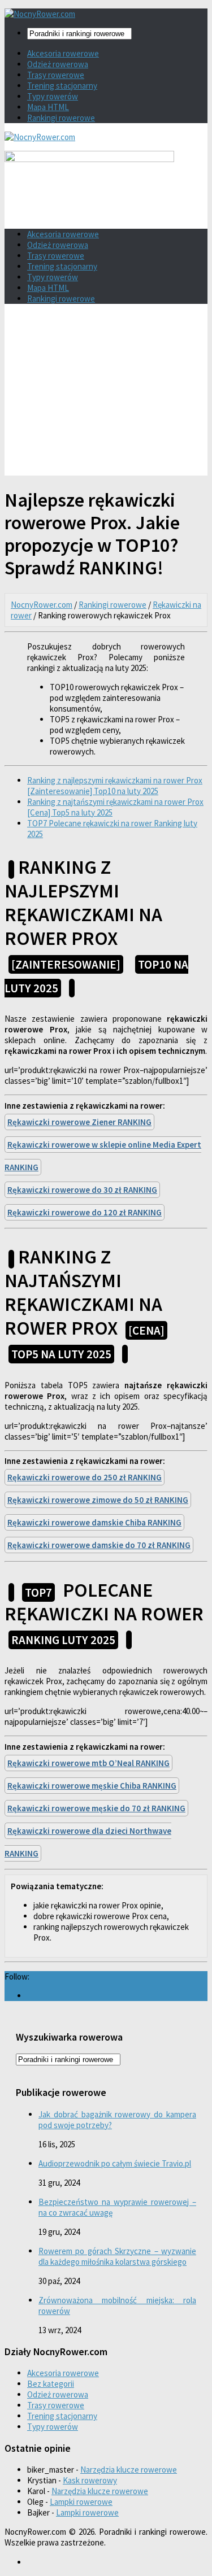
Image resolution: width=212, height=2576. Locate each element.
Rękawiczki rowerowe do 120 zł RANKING (85, 1212)
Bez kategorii (51, 2384)
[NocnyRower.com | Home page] (40, 14)
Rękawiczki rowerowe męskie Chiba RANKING (92, 1786)
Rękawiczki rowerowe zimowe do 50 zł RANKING (98, 1500)
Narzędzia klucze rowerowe (129, 2470)
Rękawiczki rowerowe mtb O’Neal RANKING (88, 1763)
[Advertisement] (106, 394)
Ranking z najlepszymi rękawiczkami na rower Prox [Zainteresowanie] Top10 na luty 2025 (115, 786)
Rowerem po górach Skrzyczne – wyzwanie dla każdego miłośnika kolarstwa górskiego (117, 2256)
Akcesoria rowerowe (63, 53)
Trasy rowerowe (56, 75)
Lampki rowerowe (81, 2502)
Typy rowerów (53, 96)
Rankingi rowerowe (61, 118)
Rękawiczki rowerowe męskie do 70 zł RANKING (96, 1808)
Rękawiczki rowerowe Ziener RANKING (79, 1122)
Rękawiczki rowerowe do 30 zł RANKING (82, 1190)
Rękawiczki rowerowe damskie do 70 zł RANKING (99, 1545)
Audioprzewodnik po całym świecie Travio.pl (115, 2163)
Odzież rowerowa (58, 64)
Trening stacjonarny (62, 86)
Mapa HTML (48, 107)
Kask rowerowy (90, 2480)
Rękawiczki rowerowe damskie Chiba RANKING (94, 1522)
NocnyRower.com (42, 605)
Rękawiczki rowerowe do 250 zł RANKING (85, 1477)
